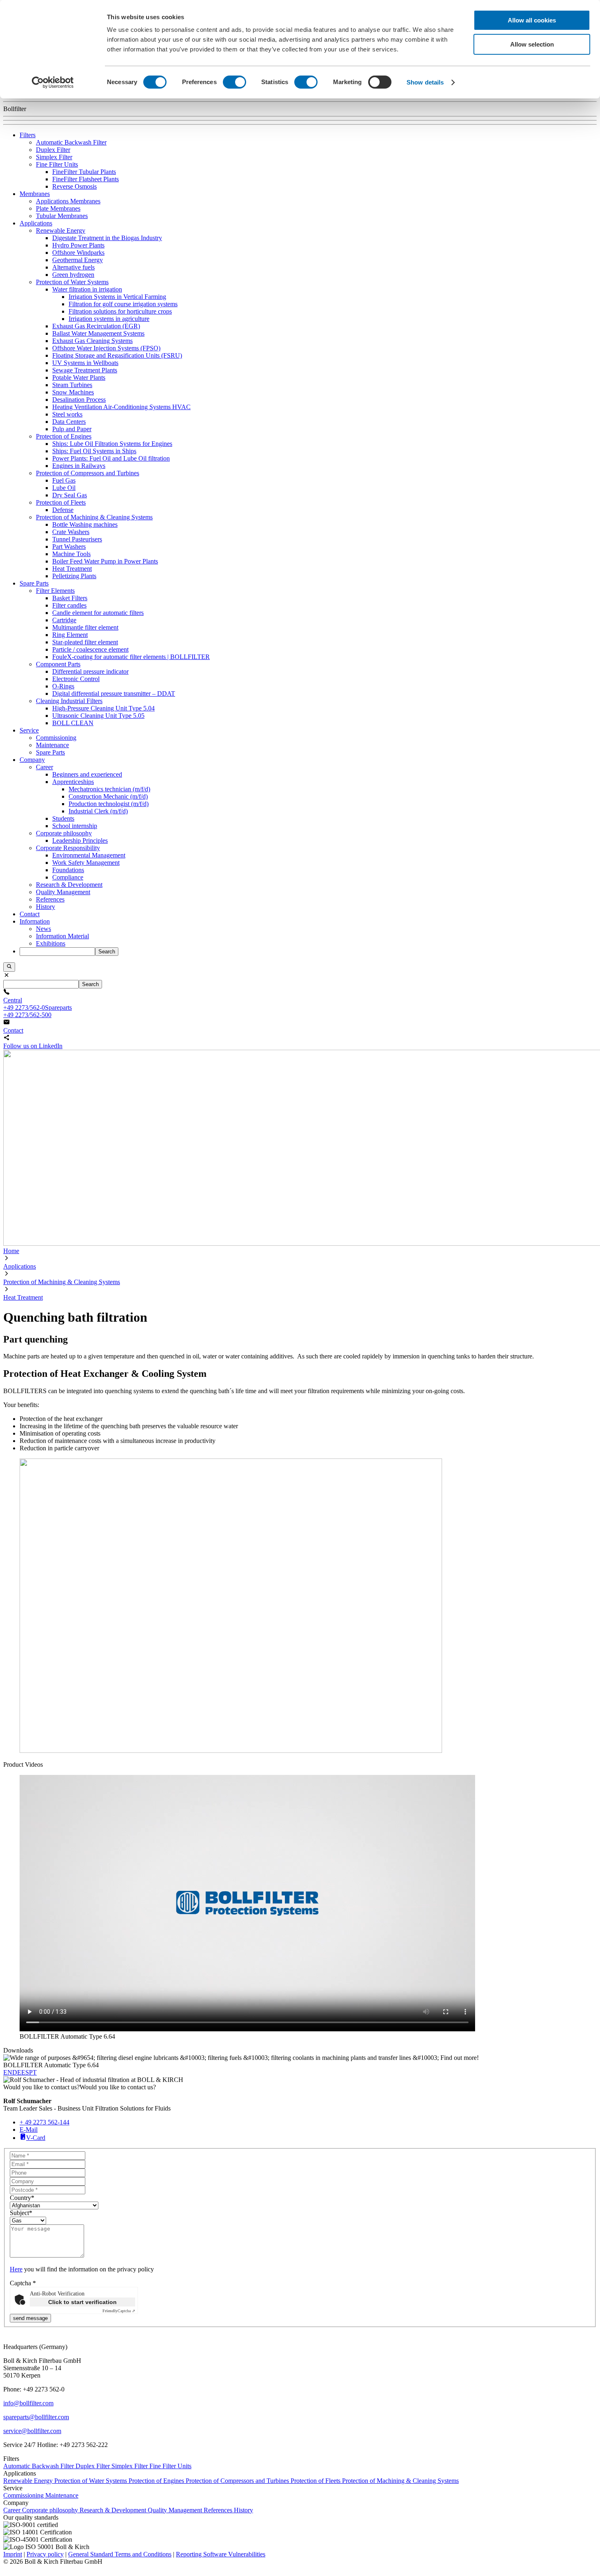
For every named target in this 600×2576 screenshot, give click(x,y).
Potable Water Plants (79, 377)
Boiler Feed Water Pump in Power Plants (105, 561)
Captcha (23, 2283)
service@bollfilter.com (32, 2431)
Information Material (62, 936)
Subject (21, 2213)
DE (17, 2072)
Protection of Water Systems (72, 282)
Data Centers (69, 422)
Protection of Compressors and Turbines (88, 473)
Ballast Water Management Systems (98, 333)
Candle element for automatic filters (98, 613)
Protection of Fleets (61, 502)
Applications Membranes (68, 201)
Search (107, 952)
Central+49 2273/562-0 (24, 1004)
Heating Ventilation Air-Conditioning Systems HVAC (121, 407)
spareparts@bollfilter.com (36, 2417)
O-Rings (63, 686)
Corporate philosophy (64, 833)
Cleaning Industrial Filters (69, 701)
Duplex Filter (53, 150)
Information (35, 921)
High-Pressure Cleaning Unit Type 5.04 (103, 708)
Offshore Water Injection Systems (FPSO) (106, 348)
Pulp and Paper (72, 429)
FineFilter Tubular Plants (84, 172)
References (50, 899)
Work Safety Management (86, 863)
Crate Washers (71, 532)
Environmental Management (89, 855)
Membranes (35, 194)
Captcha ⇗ (119, 2311)
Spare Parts (34, 583)
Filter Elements (55, 591)
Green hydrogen (73, 275)
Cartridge (64, 620)
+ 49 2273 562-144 (44, 2122)
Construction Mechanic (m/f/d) (108, 796)
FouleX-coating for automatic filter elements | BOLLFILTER (131, 657)
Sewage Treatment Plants (85, 370)
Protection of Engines (64, 436)
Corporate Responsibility (68, 848)
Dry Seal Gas (70, 495)
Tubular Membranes (62, 216)
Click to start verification (82, 2302)
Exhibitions (51, 943)
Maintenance (52, 745)
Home (11, 1251)
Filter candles (69, 605)
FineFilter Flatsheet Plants (86, 179)
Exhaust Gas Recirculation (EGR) (96, 326)
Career (44, 767)
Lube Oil (64, 488)
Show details (425, 82)
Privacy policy (45, 2554)
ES (25, 2072)
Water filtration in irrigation (87, 289)
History (46, 907)
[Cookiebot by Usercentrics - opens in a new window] (53, 82)
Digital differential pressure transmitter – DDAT (114, 694)
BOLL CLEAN (73, 723)
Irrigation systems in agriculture (109, 319)
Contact (30, 914)
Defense (63, 510)
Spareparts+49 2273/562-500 (38, 1011)
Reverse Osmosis (74, 186)
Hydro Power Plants (78, 245)
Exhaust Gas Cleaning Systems (92, 341)
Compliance (68, 877)
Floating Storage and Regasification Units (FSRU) (117, 355)
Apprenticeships (73, 782)
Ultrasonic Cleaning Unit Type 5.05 (98, 716)
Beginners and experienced (87, 774)
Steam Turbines (72, 385)
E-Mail (29, 2130)
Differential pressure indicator (90, 671)
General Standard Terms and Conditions (120, 2554)
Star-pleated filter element (85, 642)
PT (33, 2072)
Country (22, 2198)
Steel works (67, 414)
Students (63, 818)
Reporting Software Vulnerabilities (221, 2554)
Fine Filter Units (57, 164)
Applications (36, 223)
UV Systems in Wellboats (85, 363)
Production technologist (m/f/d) (109, 804)
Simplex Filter (54, 157)
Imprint (13, 2554)
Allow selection (532, 44)
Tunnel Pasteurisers (77, 539)
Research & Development (69, 885)
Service (29, 730)
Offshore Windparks (78, 253)
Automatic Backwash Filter (71, 142)
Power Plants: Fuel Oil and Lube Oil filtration (111, 458)
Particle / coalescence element (90, 649)
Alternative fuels (73, 267)
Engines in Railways (79, 466)
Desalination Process (79, 400)
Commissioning (56, 738)
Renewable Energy (61, 230)
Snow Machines (73, 392)
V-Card (36, 2138)
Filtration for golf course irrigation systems (123, 304)
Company (32, 760)
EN (8, 2072)
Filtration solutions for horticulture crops (120, 311)
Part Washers (69, 547)
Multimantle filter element (85, 627)
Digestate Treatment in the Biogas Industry (107, 238)
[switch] (234, 82)
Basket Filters (70, 598)
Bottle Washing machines (85, 524)
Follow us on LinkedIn (33, 1046)
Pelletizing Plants (74, 576)
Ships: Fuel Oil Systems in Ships (94, 451)
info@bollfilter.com (28, 2403)
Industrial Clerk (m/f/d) (98, 811)
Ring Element (70, 635)
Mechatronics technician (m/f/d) (109, 789)
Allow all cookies (532, 20)
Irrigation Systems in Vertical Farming (117, 297)
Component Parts (58, 664)
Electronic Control (76, 679)
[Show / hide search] (9, 967)
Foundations (68, 870)
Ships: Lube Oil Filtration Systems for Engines (112, 444)
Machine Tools (71, 554)
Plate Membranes (58, 208)
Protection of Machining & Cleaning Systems (94, 517)
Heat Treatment (72, 569)
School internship (75, 826)
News (43, 929)
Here (16, 2269)
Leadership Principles (80, 840)
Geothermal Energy (78, 260)
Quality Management (63, 892)
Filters (28, 135)
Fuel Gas (64, 480)
